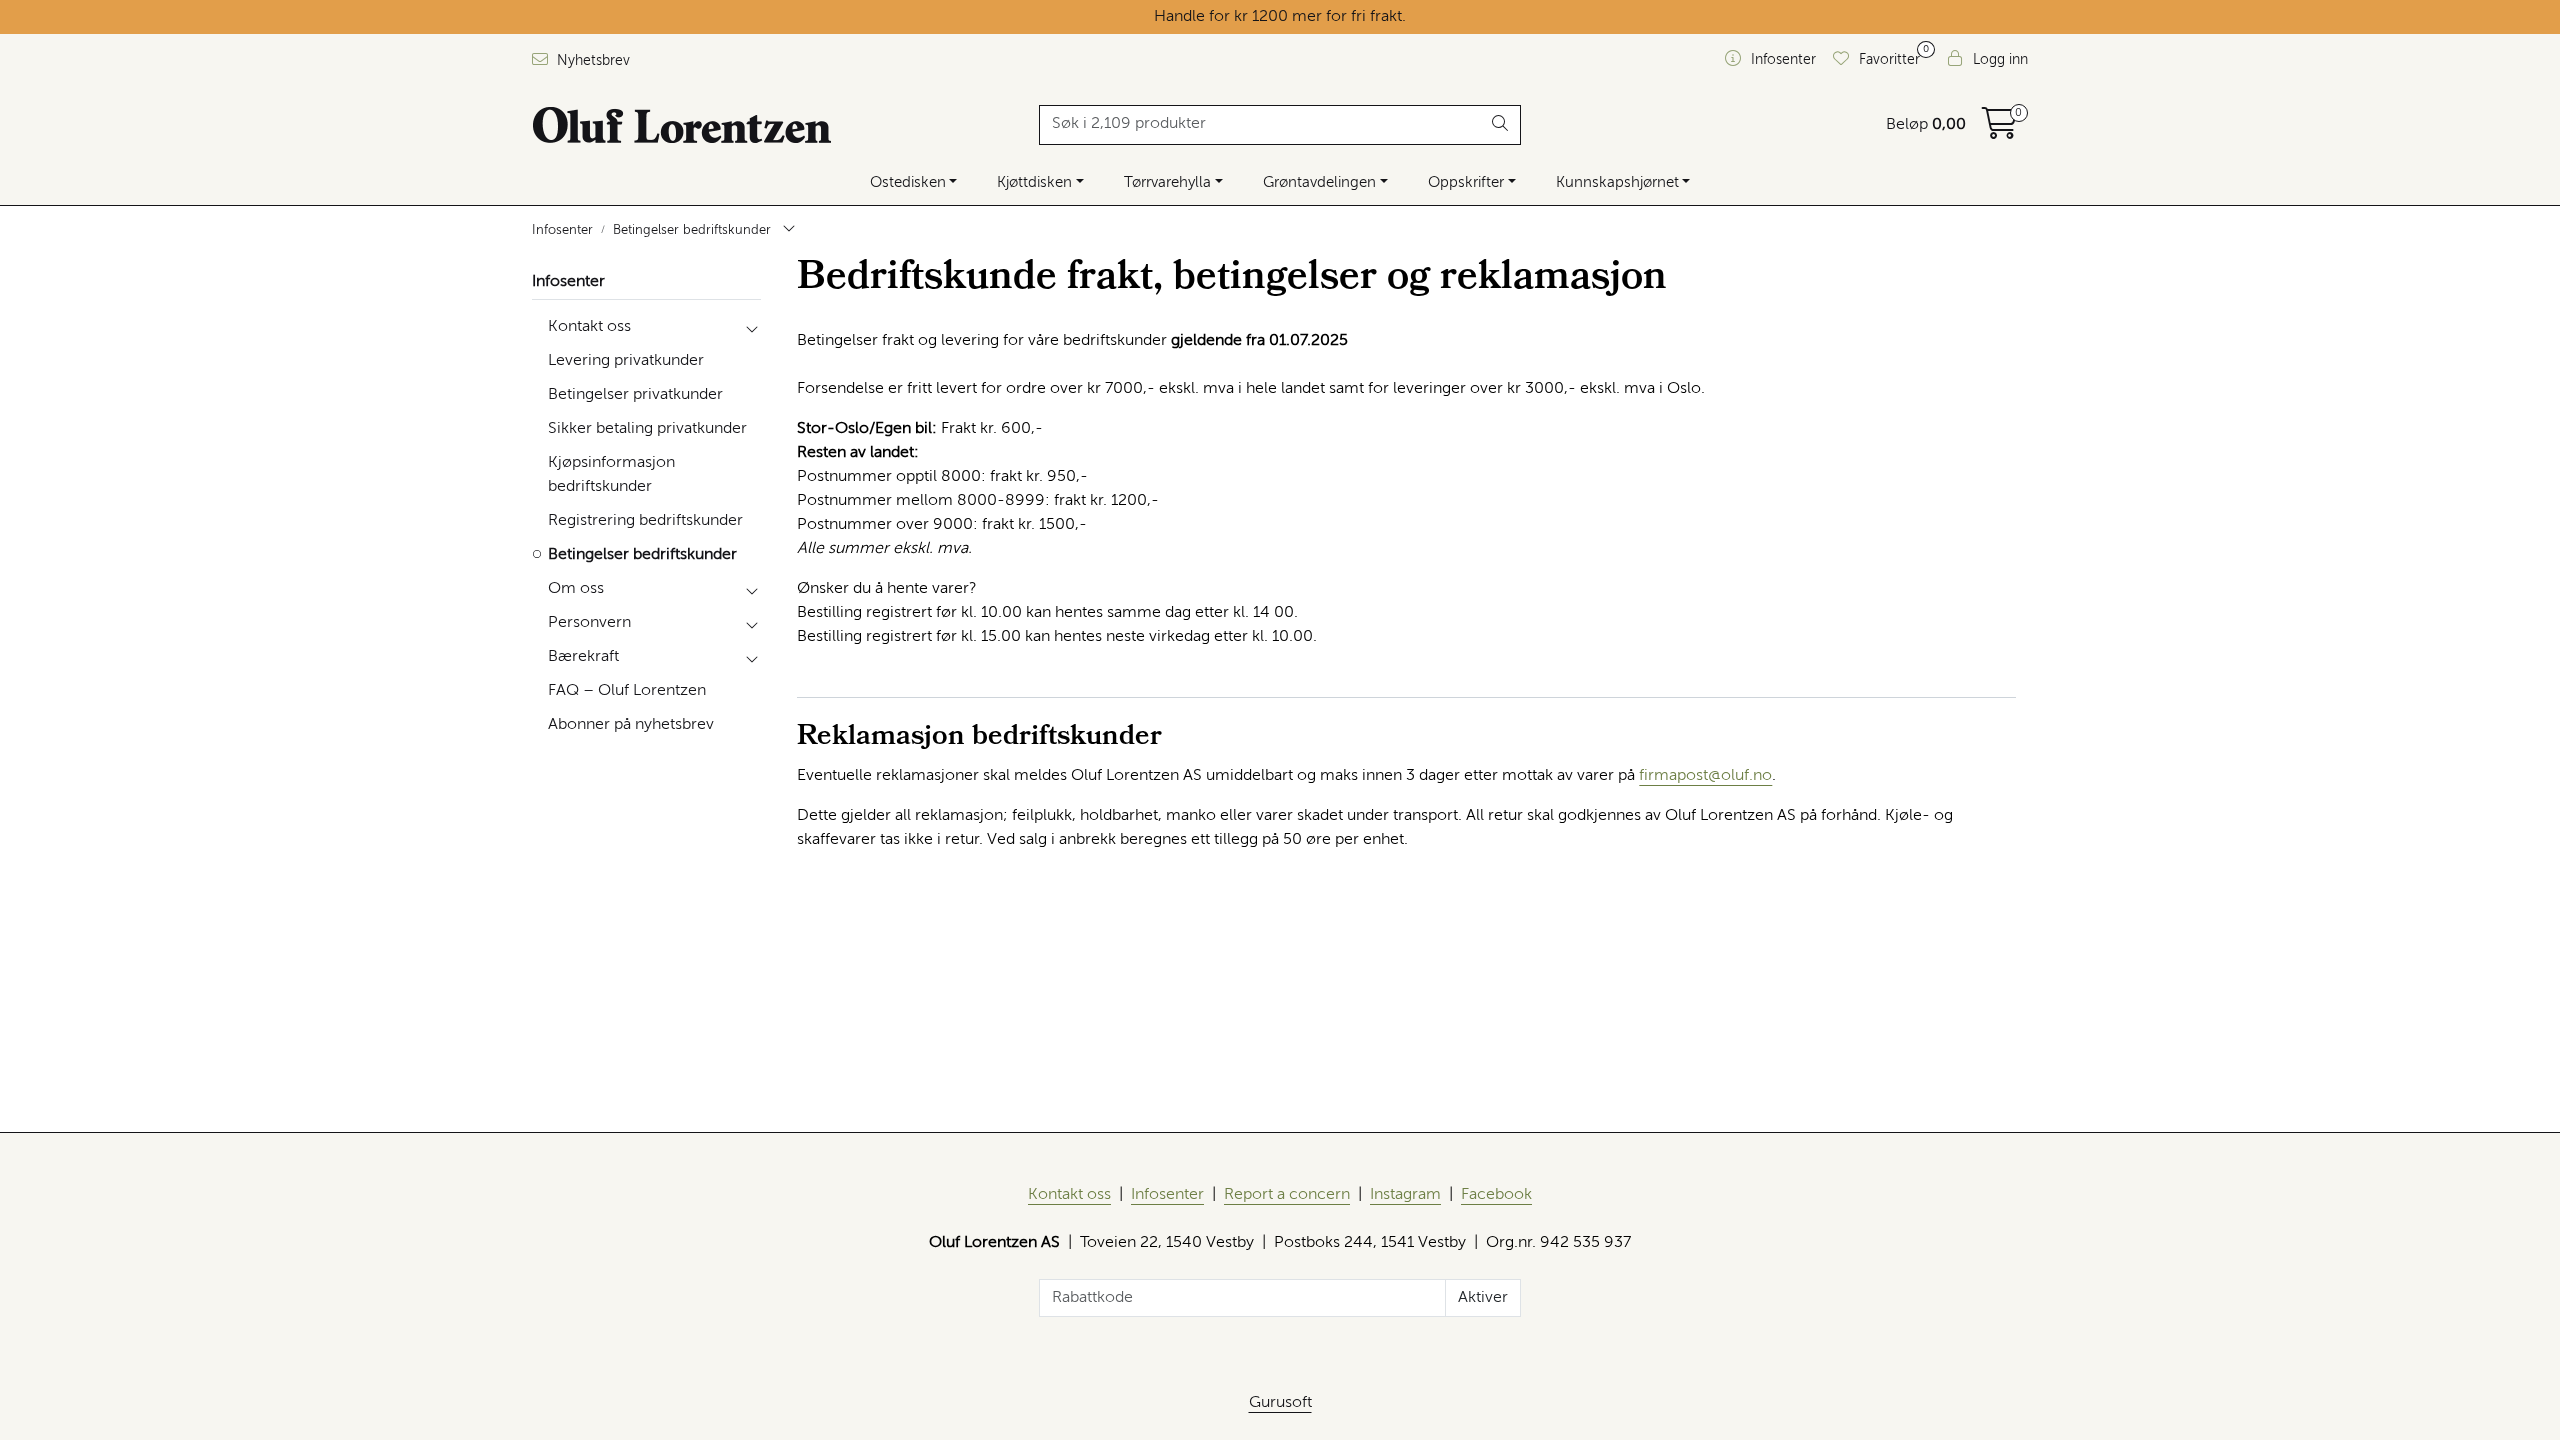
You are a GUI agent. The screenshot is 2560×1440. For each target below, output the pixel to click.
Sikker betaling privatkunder (647, 429)
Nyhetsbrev (591, 61)
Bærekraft (583, 657)
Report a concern (1287, 1195)
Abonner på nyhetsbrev (631, 725)
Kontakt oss (589, 327)
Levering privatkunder (626, 361)
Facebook (1496, 1195)
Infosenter (568, 282)
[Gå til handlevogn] (2000, 131)
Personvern (589, 623)
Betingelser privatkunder (635, 395)
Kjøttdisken (1034, 182)
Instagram (1405, 1195)
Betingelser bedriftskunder (642, 555)
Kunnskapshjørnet (1617, 182)
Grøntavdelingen (1319, 182)
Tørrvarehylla (1167, 182)
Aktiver (1483, 1298)
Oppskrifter (1466, 182)
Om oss (576, 589)
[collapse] (751, 327)
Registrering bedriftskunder (645, 521)
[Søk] (1500, 125)
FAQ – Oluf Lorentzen (627, 691)
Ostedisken (908, 182)
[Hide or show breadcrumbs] (789, 231)
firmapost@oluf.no (1705, 776)
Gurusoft (1280, 1403)
